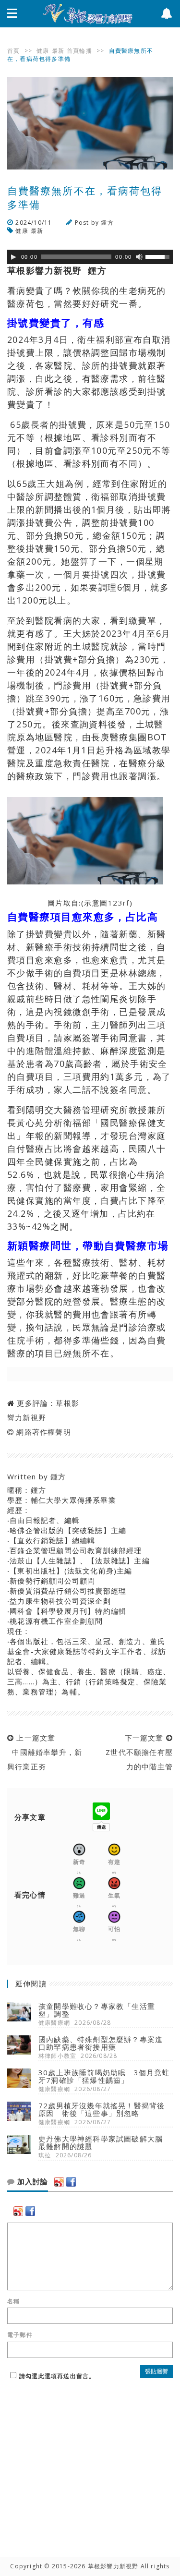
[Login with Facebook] (71, 2182)
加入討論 (31, 2182)
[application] (90, 257)
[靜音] (139, 257)
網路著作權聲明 (43, 1432)
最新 (58, 51)
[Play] (13, 257)
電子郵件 (20, 2335)
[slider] (159, 256)
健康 (43, 51)
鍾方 (107, 223)
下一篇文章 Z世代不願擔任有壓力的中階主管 (137, 1752)
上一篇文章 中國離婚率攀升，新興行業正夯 (45, 1752)
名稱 (13, 2301)
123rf (119, 903)
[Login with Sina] (59, 2182)
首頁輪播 (79, 51)
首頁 (13, 51)
